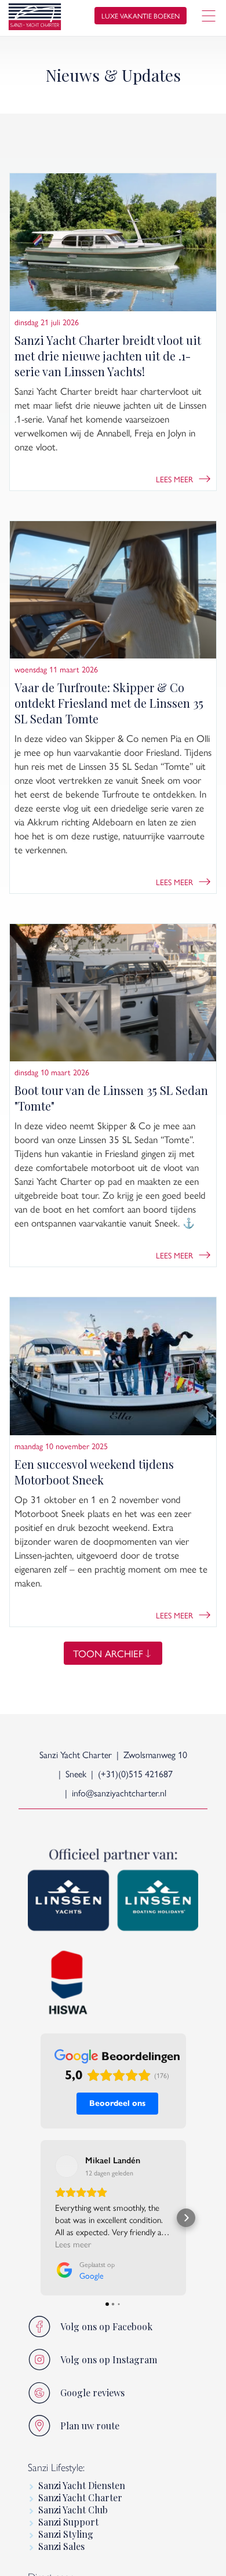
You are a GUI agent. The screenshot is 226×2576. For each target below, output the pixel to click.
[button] (41, 2218)
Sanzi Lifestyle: (56, 2468)
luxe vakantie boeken (141, 16)
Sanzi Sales (61, 2546)
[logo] (35, 18)
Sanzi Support (68, 2522)
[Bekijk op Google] (67, 2166)
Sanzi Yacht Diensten (82, 2485)
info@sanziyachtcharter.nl (119, 1793)
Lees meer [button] (73, 2244)
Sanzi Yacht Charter (80, 2497)
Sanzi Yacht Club (73, 2510)
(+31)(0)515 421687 (135, 1773)
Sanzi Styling (66, 2534)
